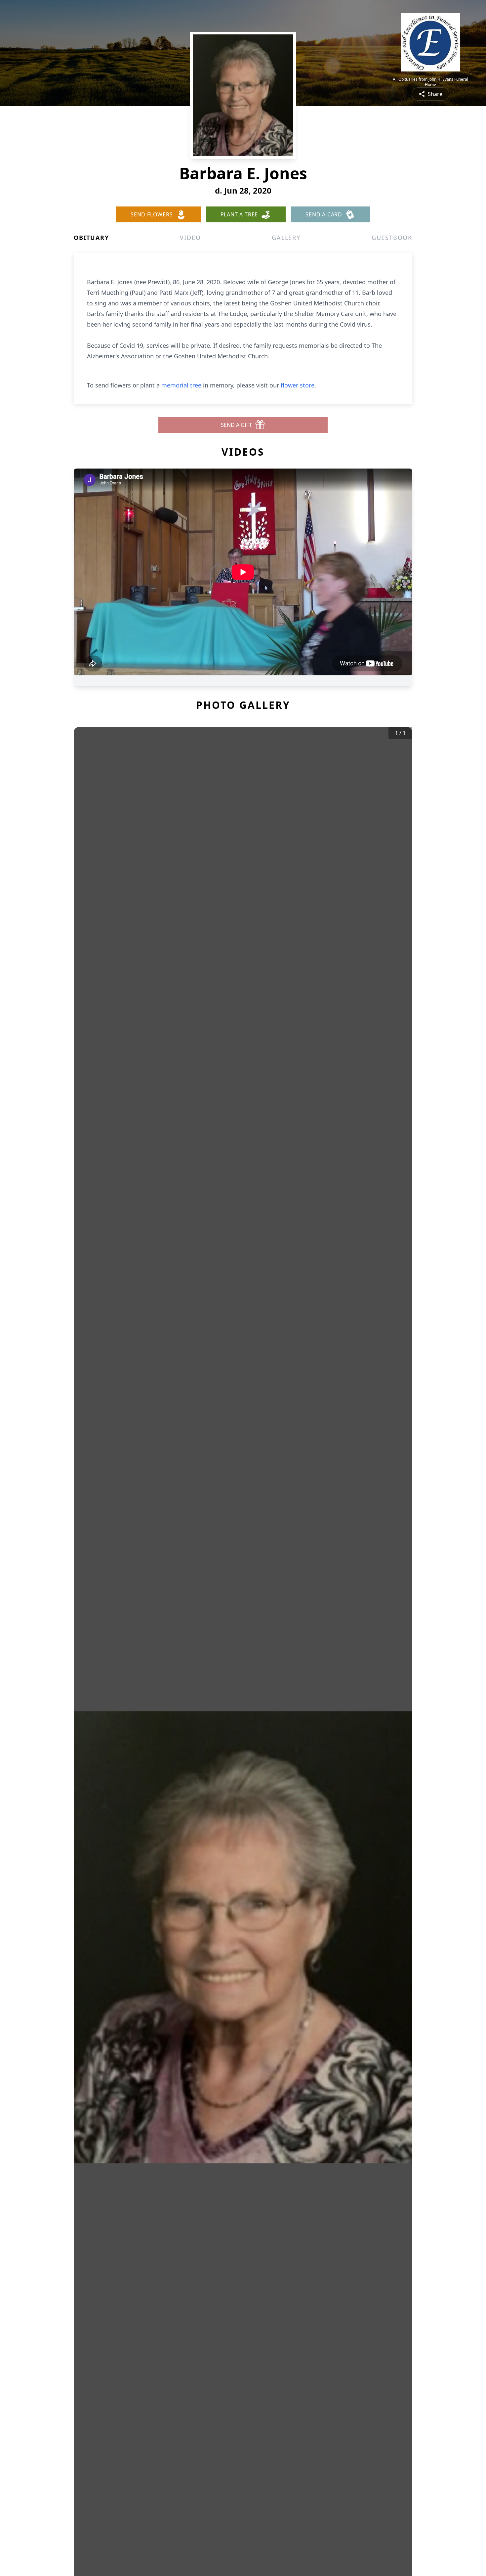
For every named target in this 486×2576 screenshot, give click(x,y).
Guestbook (392, 238)
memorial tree (181, 385)
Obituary (91, 238)
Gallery (286, 238)
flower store (298, 385)
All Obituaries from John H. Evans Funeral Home (430, 82)
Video (190, 238)
